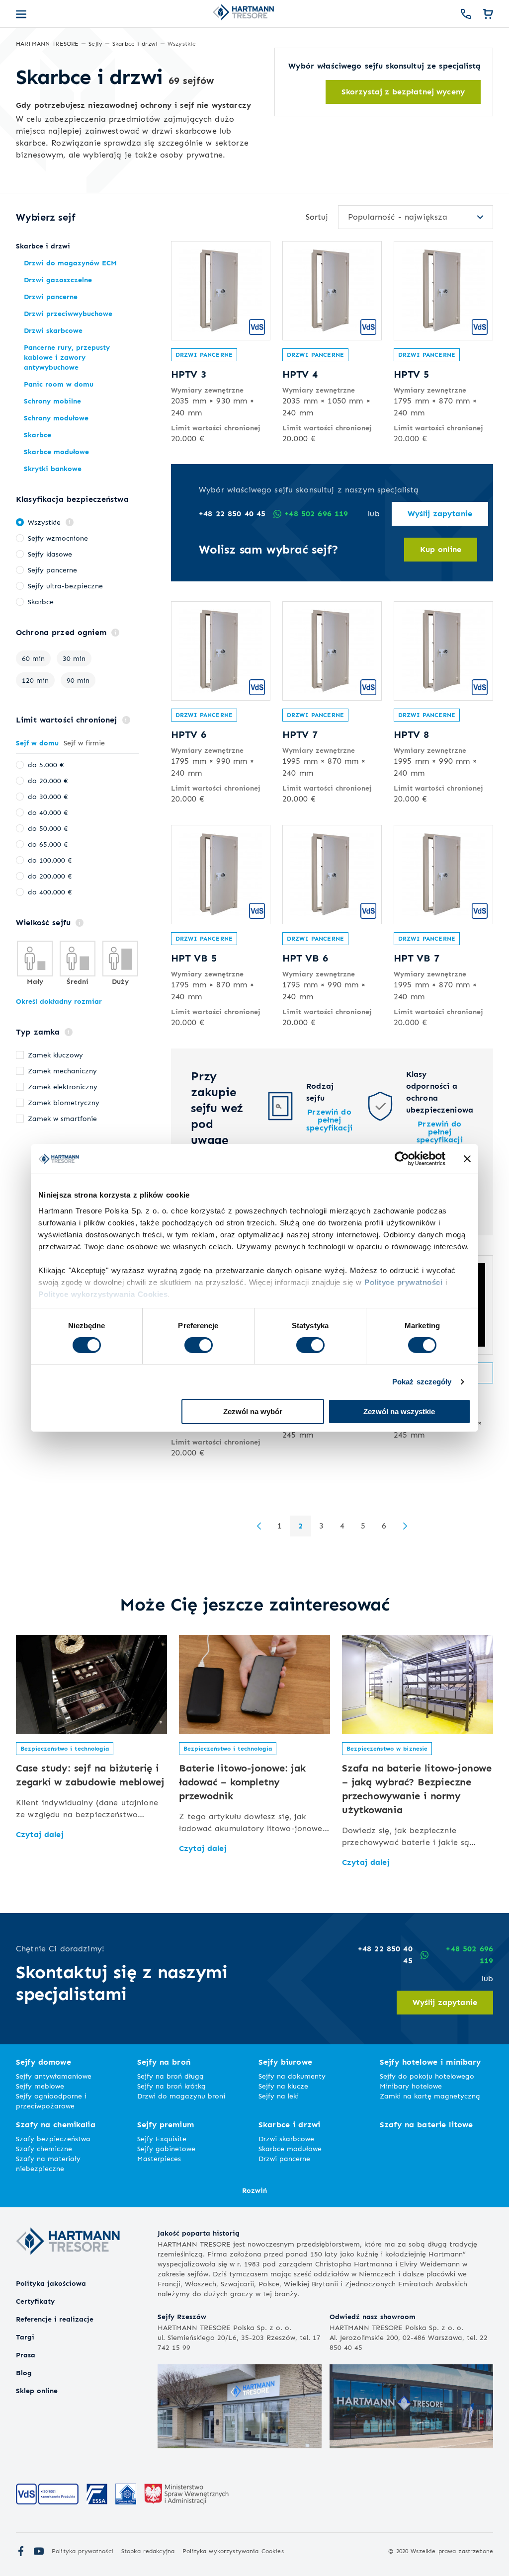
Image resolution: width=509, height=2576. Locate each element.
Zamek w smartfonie (62, 1118)
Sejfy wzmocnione (58, 538)
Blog (24, 2373)
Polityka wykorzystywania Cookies (233, 2551)
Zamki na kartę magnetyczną (430, 2096)
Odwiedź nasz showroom (373, 2316)
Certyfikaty (35, 2301)
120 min (35, 680)
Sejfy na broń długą (170, 2076)
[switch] (199, 1345)
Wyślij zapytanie (440, 514)
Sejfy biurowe (285, 2062)
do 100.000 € (50, 860)
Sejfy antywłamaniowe (54, 2076)
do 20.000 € (48, 780)
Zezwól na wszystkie (399, 1411)
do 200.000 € (50, 876)
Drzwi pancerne (204, 355)
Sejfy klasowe (50, 554)
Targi (25, 2337)
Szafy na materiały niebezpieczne (48, 2163)
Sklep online (37, 2390)
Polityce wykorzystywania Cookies (103, 1294)
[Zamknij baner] (467, 1159)
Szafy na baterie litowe (426, 2125)
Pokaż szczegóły (422, 1382)
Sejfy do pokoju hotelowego (427, 2076)
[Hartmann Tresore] (68, 2272)
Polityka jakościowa (51, 2283)
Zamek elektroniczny (63, 1087)
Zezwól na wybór (253, 1411)
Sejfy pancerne (52, 570)
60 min (33, 658)
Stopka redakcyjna (148, 2551)
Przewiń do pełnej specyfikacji (329, 1120)
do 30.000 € (48, 796)
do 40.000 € (48, 812)
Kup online (441, 549)
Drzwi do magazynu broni (181, 2096)
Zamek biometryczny (64, 1102)
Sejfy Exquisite (162, 2138)
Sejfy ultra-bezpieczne (65, 586)
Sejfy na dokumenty (292, 2076)
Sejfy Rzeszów (182, 2316)
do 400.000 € (50, 892)
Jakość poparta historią (199, 2233)
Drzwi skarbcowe (286, 2138)
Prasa (26, 2355)
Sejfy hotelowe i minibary (430, 2062)
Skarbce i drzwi (289, 2125)
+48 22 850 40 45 (232, 514)
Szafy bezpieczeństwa (53, 2138)
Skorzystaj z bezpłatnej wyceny (403, 92)
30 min (74, 658)
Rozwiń (254, 2190)
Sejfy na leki (279, 2096)
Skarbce (41, 602)
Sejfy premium (166, 2125)
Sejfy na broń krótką (171, 2086)
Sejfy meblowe (40, 2086)
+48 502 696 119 (316, 514)
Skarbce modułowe (290, 2148)
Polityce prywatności (403, 1282)
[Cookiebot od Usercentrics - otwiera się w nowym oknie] (402, 1159)
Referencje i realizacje (55, 2319)
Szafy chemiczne (44, 2148)
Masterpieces (159, 2158)
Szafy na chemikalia (56, 2125)
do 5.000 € (46, 765)
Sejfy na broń (164, 2062)
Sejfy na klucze (283, 2086)
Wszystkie (44, 522)
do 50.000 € (48, 828)
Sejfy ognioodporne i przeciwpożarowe (51, 2101)
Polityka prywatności (83, 2551)
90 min (78, 680)
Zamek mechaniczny (62, 1071)
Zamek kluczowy (55, 1055)
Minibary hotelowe (411, 2086)
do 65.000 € (48, 844)
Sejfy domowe (43, 2062)
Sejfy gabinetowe (166, 2148)
